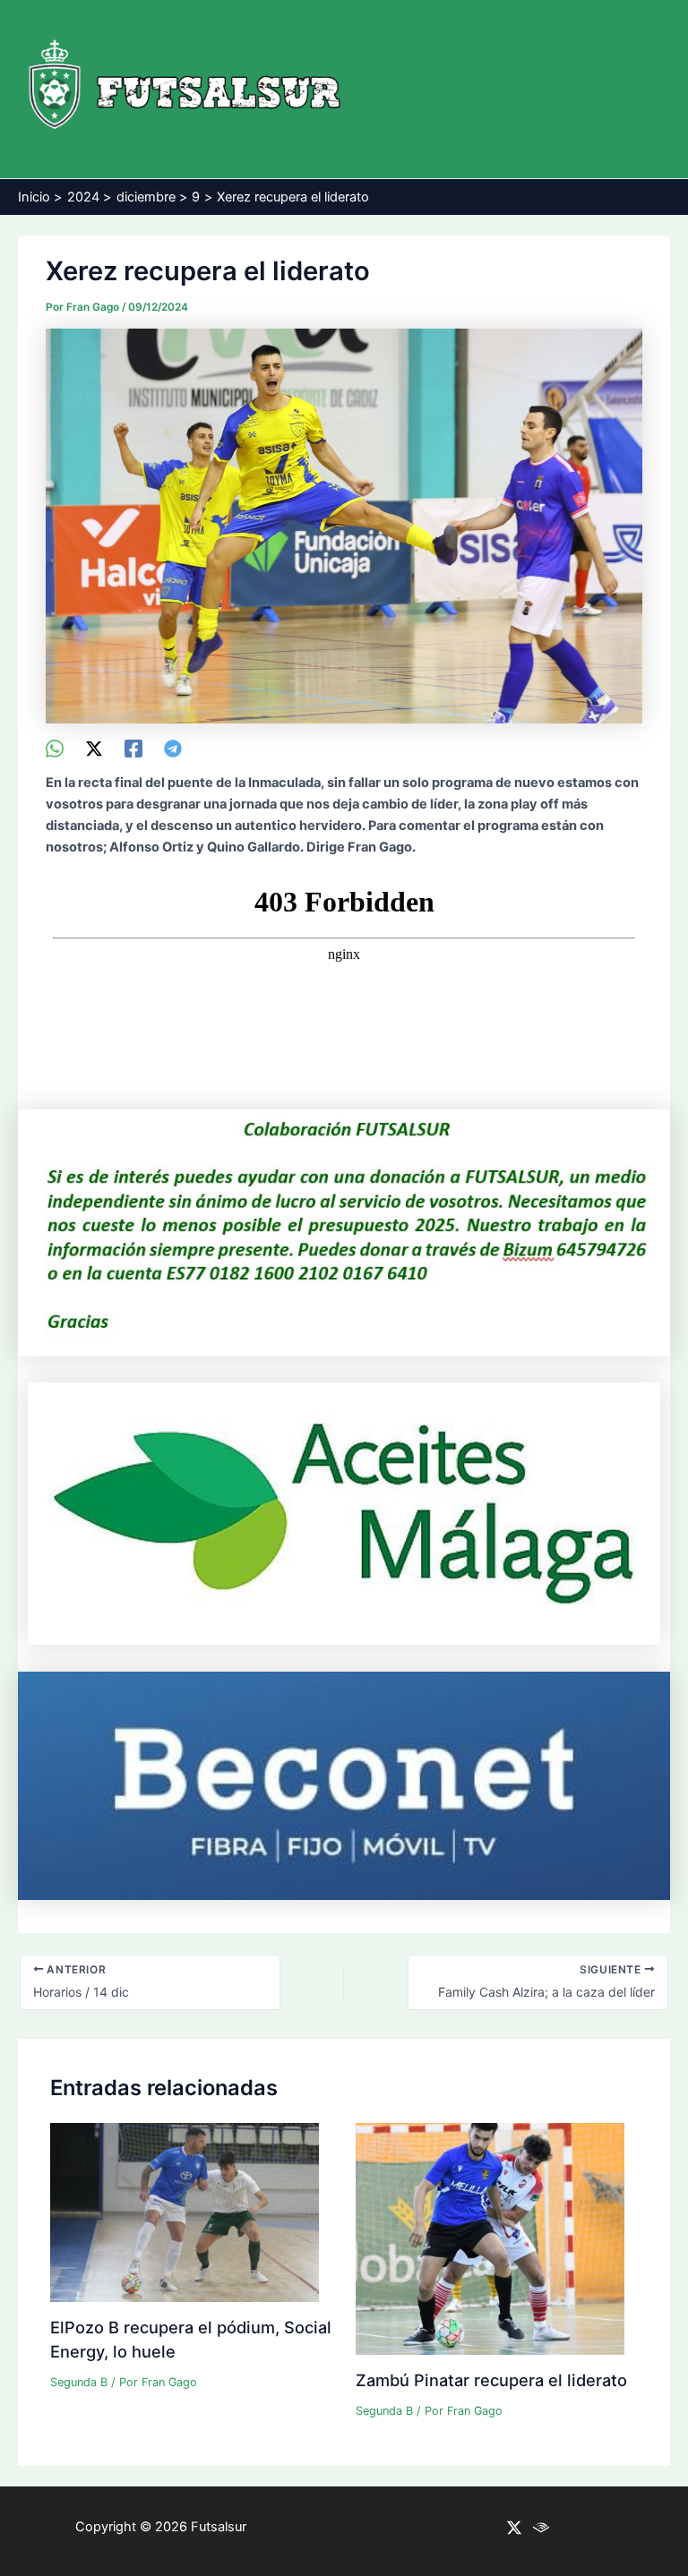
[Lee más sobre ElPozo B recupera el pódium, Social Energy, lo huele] (185, 2212)
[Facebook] (133, 749)
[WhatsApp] (55, 749)
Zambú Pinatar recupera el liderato (491, 2380)
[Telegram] (173, 749)
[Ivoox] (541, 2528)
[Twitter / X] (94, 749)
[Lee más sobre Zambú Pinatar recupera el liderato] (490, 2238)
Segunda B (79, 2382)
